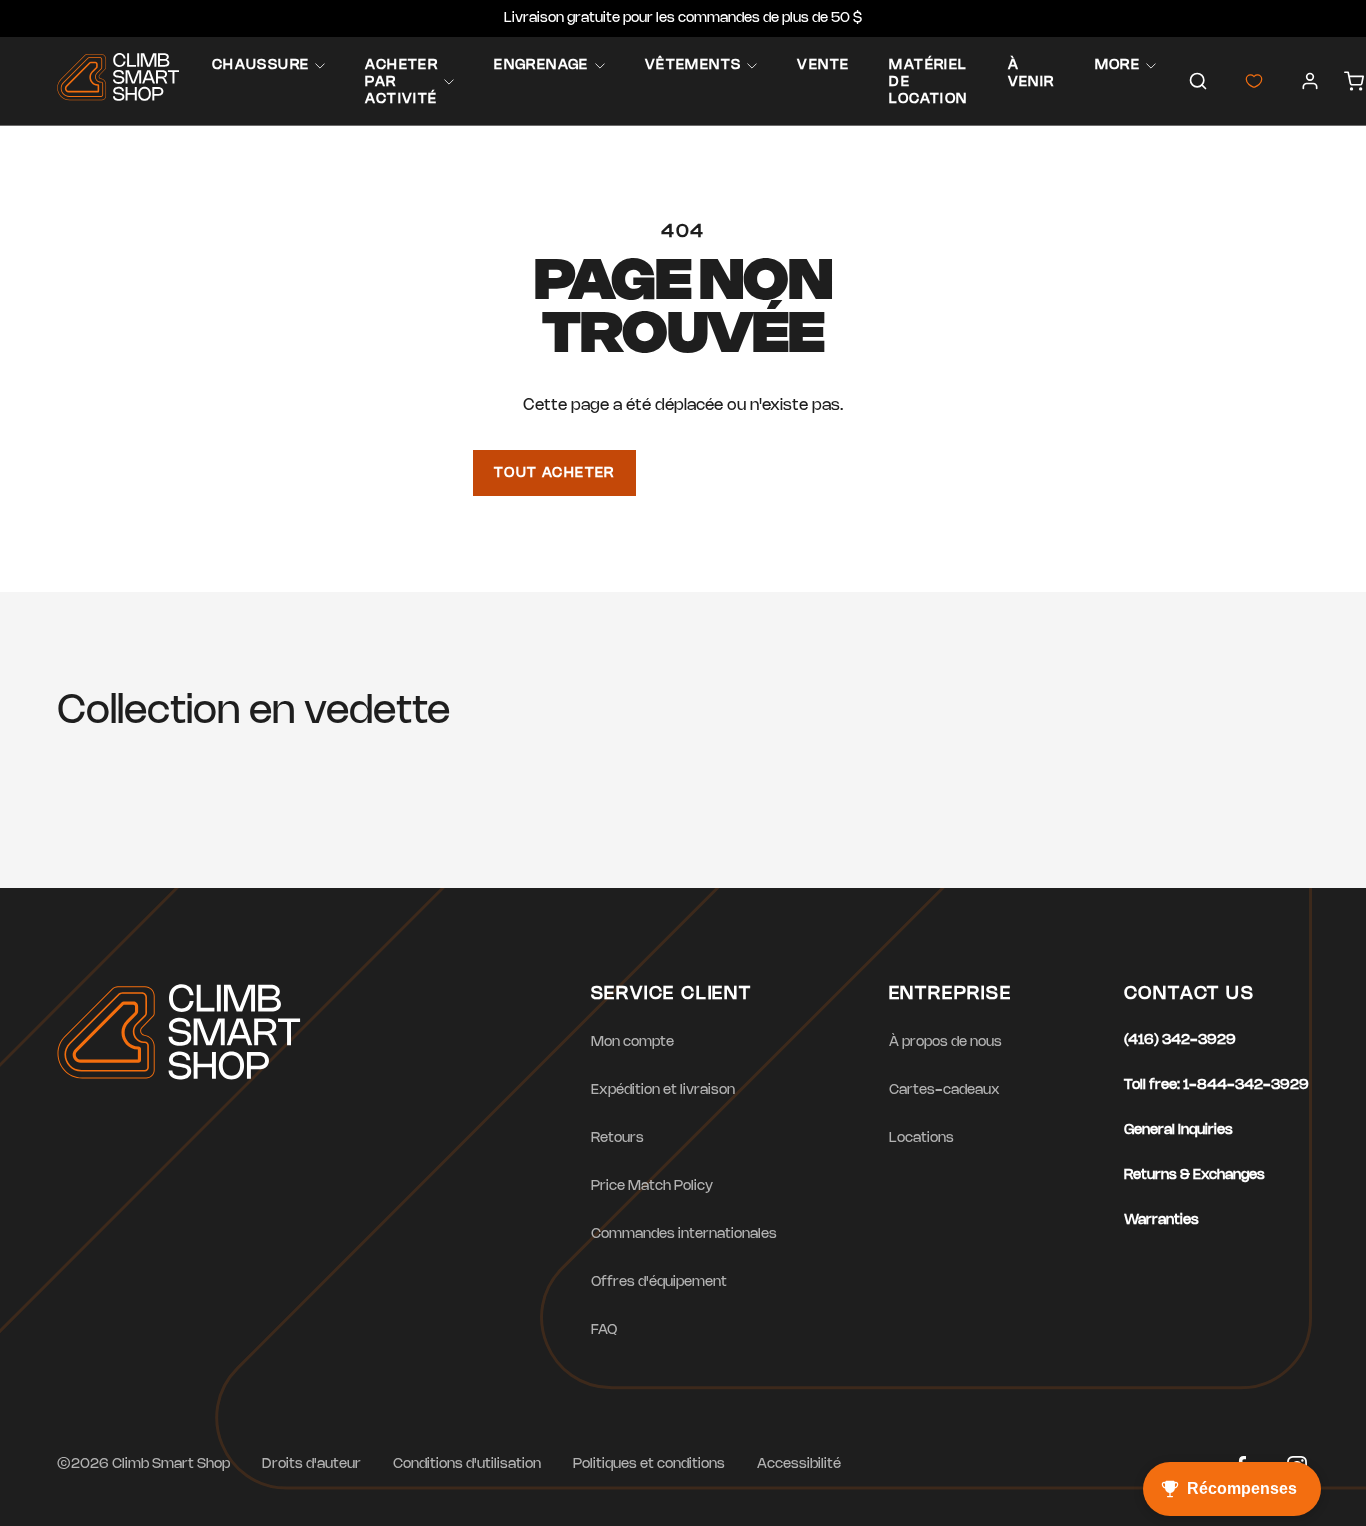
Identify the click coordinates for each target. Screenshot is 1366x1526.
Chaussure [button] (261, 65)
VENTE (823, 65)
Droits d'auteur (311, 1464)
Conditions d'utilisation (467, 1464)
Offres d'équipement (659, 1282)
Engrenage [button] (541, 65)
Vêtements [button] (693, 65)
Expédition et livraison (663, 1090)
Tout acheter (554, 473)
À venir (1031, 74)
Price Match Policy (652, 1186)
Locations (921, 1138)
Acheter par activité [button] (401, 82)
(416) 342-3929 (1180, 1040)
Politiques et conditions (649, 1464)
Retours (617, 1138)
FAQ (604, 1330)
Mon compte (632, 1042)
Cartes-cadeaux (944, 1090)
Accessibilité (799, 1464)
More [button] (1118, 65)
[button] (1198, 81)
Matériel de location (928, 82)
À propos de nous (945, 1042)
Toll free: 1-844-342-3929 (1216, 1085)
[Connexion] (1310, 81)
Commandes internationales (684, 1234)
